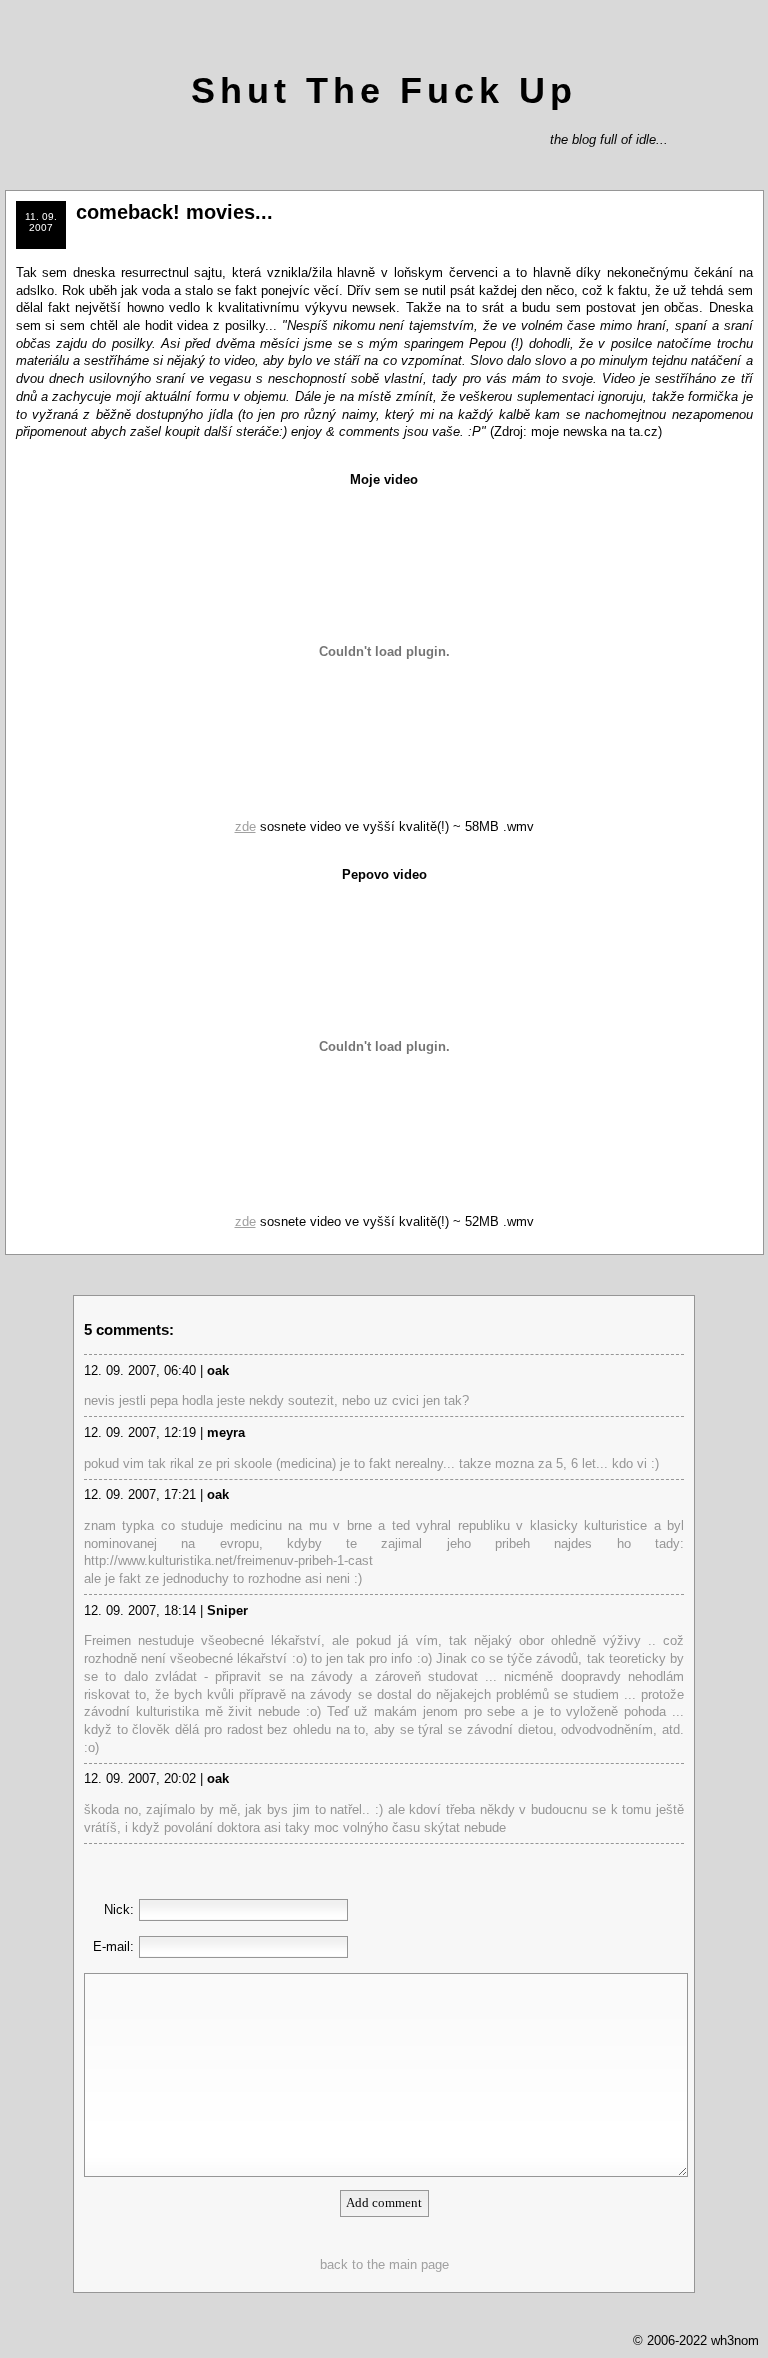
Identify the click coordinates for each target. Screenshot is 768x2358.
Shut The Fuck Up (384, 90)
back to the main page (384, 2264)
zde (245, 826)
